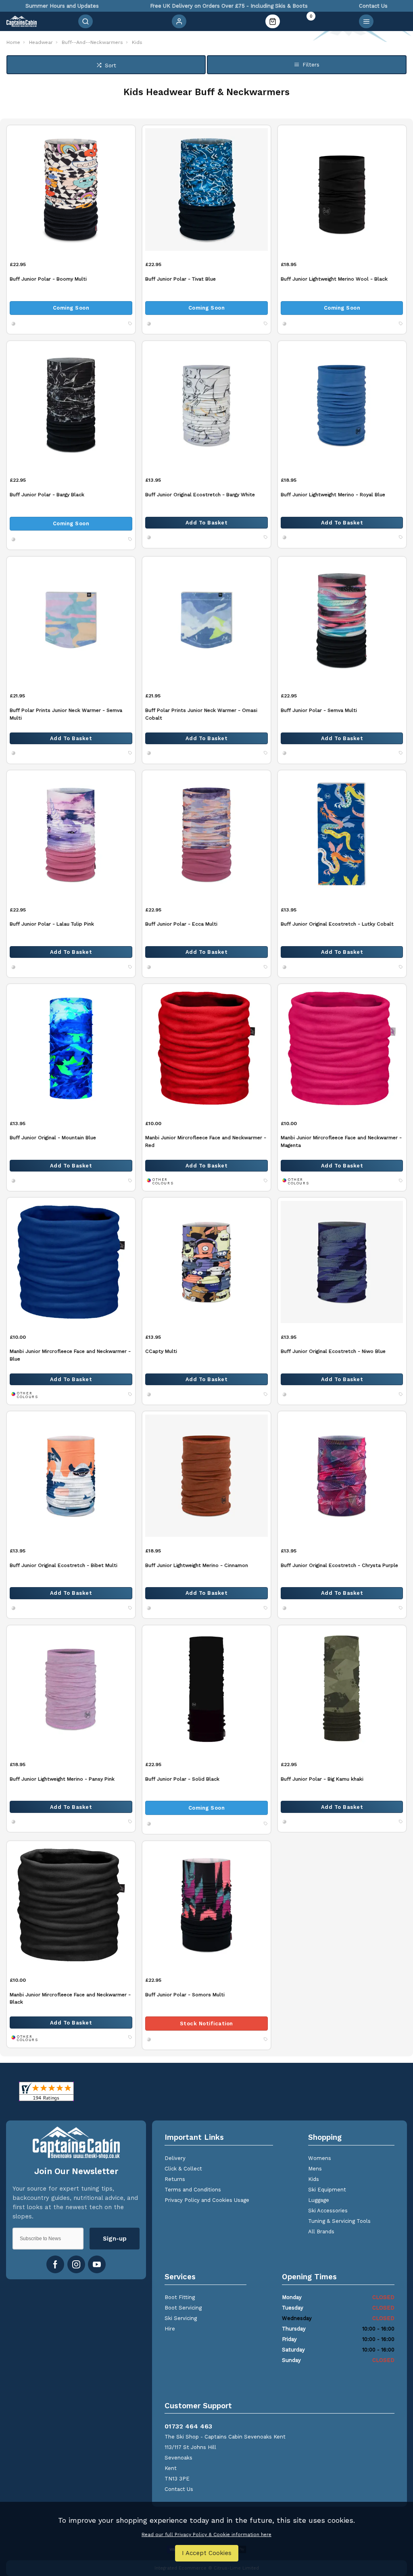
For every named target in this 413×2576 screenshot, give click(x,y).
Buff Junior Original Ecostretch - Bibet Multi (64, 1565)
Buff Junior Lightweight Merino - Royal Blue (333, 494)
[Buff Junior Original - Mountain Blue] (71, 1048)
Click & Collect (183, 2169)
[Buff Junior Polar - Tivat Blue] (207, 189)
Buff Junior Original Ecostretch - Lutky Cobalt (337, 924)
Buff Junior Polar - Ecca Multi (181, 924)
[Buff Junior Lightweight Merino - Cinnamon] (207, 1475)
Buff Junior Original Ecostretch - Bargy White (200, 494)
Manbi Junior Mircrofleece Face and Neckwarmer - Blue (70, 1355)
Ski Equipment (327, 2190)
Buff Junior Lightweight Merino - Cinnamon (197, 1565)
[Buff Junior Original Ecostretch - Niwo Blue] (342, 1262)
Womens (320, 2158)
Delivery (175, 2158)
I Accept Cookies (207, 2553)
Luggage (319, 2200)
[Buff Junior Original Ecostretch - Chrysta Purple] (342, 1475)
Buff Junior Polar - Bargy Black (47, 494)
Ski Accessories (328, 2211)
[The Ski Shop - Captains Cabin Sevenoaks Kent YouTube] (97, 2264)
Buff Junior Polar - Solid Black (182, 1779)
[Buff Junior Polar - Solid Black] (207, 1689)
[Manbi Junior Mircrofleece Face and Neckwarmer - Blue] (71, 1262)
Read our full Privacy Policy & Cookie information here (206, 2534)
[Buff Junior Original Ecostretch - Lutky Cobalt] (342, 834)
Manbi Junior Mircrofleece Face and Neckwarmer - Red (206, 1141)
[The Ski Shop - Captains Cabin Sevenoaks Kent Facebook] (55, 2264)
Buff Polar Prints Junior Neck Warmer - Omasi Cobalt (201, 714)
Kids (314, 2179)
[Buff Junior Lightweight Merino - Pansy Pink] (71, 1689)
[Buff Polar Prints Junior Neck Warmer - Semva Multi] (71, 621)
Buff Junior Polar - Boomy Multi (48, 279)
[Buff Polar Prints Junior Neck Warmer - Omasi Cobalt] (207, 621)
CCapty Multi (161, 1351)
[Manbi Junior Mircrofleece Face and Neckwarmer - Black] (71, 1905)
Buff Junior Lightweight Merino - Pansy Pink (62, 1779)
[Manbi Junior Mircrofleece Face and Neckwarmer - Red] (207, 1048)
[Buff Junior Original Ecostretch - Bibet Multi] (71, 1475)
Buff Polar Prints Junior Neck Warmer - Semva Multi (66, 714)
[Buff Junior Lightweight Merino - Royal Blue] (342, 405)
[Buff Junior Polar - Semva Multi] (342, 621)
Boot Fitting (180, 2297)
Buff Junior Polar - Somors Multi (185, 1994)
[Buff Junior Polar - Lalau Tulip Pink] (71, 834)
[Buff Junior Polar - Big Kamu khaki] (342, 1689)
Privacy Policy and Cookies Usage (207, 2200)
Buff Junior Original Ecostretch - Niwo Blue (333, 1351)
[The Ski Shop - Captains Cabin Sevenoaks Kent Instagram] (76, 2264)
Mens (315, 2169)
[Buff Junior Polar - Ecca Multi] (207, 834)
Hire (170, 2329)
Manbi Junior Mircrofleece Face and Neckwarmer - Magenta (341, 1141)
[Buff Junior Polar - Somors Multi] (207, 1905)
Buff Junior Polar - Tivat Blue (180, 279)
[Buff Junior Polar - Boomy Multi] (71, 189)
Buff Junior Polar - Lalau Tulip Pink (52, 924)
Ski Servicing (181, 2318)
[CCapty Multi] (207, 1262)
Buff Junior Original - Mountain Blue (53, 1137)
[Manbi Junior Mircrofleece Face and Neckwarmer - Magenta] (342, 1048)
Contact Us (179, 2489)
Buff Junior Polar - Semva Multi (319, 710)
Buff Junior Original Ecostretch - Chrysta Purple (339, 1565)
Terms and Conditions (193, 2190)
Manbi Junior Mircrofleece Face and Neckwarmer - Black (70, 1998)
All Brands (321, 2232)
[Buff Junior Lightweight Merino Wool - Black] (342, 189)
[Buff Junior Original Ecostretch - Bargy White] (207, 405)
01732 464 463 (188, 2426)
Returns (175, 2179)
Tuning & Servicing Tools (339, 2221)
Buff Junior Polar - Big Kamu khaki (322, 1779)
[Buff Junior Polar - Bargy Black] (71, 405)
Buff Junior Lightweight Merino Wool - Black (334, 279)
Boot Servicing (183, 2308)
